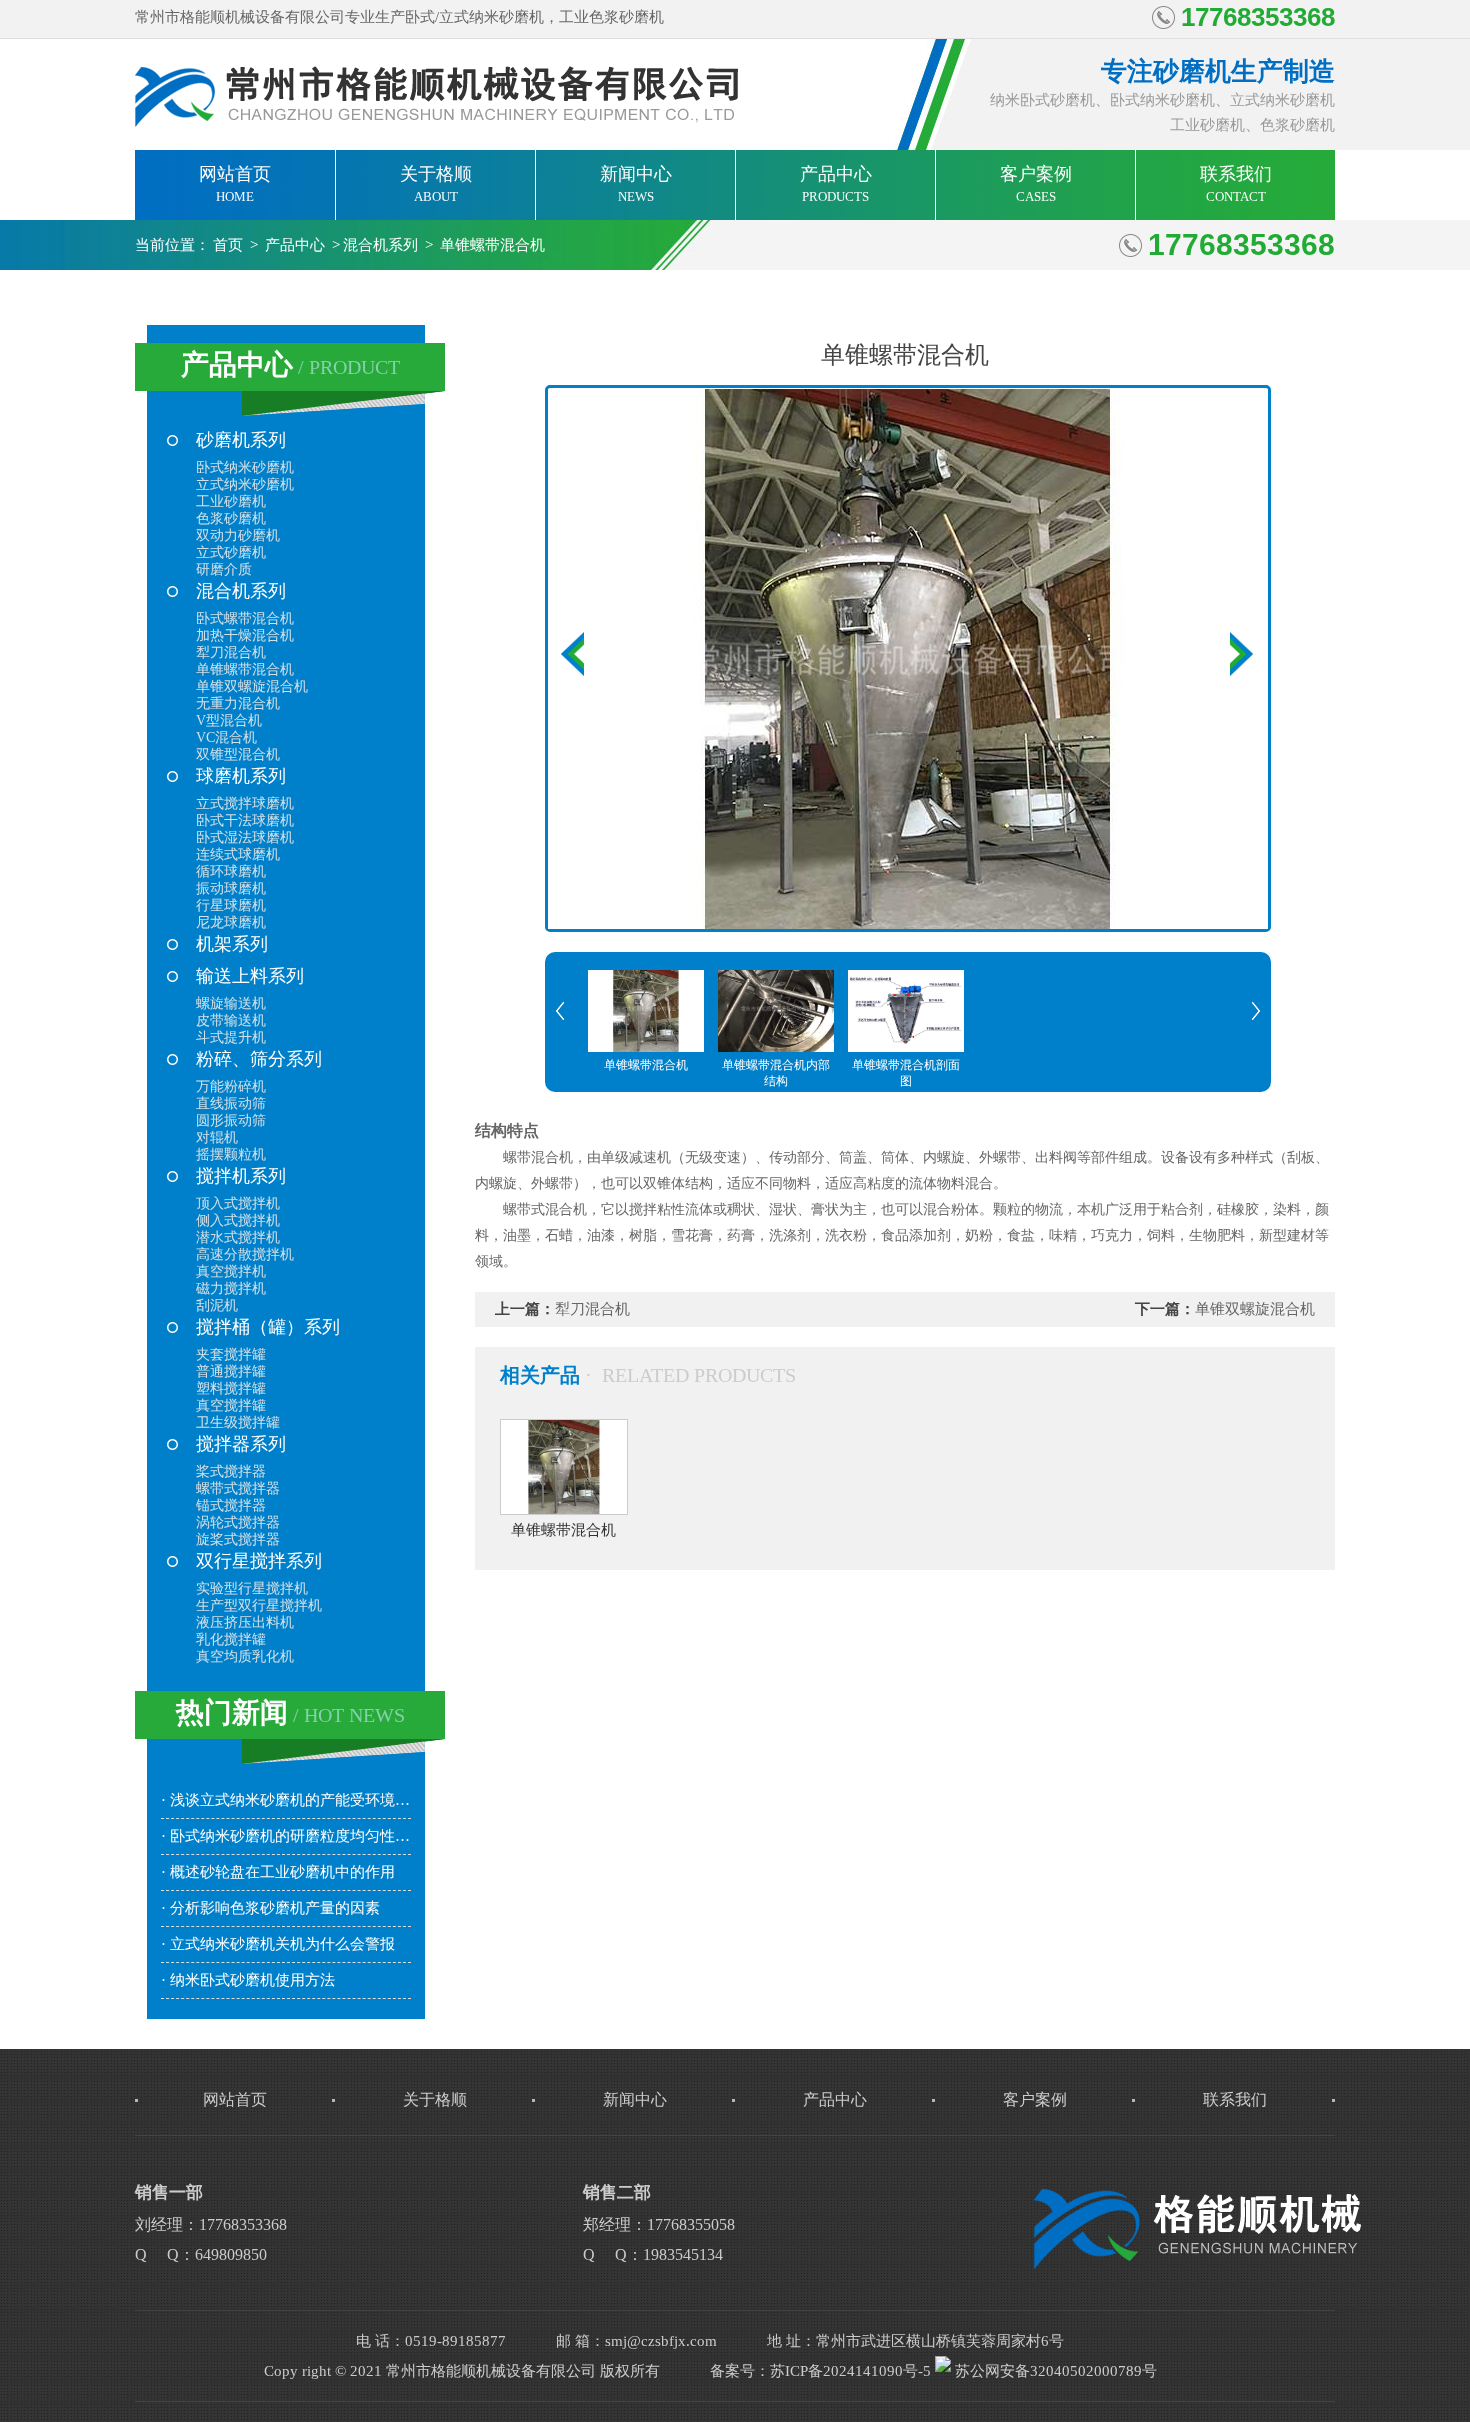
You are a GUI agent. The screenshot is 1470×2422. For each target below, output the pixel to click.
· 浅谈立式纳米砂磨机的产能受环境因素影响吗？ (286, 1800)
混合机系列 (380, 245)
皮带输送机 (231, 1020)
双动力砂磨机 (238, 535)
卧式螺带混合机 (245, 618)
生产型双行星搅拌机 (259, 1605)
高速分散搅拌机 (245, 1254)
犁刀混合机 (231, 652)
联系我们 (1236, 184)
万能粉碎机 (231, 1086)
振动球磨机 (231, 888)
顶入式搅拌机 (238, 1203)
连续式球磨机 (238, 854)
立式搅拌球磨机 (245, 803)
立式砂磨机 (231, 552)
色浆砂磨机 (231, 518)
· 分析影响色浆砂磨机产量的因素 (270, 1908)
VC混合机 (226, 737)
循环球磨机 (231, 871)
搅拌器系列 (241, 1444)
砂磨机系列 (241, 440)
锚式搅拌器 (231, 1505)
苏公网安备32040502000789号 (1054, 2371)
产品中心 (836, 184)
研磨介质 (224, 569)
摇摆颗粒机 (231, 1154)
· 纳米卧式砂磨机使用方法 (248, 1980)
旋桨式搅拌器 (238, 1539)
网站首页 (235, 184)
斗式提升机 (231, 1037)
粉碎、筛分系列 (259, 1059)
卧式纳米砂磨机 (245, 467)
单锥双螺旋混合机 (252, 686)
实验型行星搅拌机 (252, 1588)
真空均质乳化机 (245, 1656)
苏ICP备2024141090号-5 (850, 2371)
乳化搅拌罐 (231, 1639)
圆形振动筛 (231, 1120)
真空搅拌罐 (231, 1405)
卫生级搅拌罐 (238, 1422)
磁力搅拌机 (231, 1288)
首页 (228, 245)
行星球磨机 (231, 905)
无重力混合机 (238, 703)
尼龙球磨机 (231, 922)
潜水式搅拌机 (238, 1237)
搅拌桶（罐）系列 (268, 1327)
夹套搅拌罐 (231, 1354)
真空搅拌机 (231, 1271)
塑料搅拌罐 (231, 1388)
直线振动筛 (231, 1103)
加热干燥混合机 (245, 635)
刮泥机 (217, 1305)
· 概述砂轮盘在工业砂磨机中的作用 (278, 1872)
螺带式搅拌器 (238, 1488)
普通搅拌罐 (231, 1371)
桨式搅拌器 (231, 1471)
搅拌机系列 (241, 1176)
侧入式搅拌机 (238, 1220)
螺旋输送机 (231, 1003)
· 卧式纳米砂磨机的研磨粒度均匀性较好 (286, 1836)
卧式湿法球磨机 (245, 837)
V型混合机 (229, 720)
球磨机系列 (241, 776)
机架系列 (232, 944)
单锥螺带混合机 (492, 245)
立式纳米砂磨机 (245, 484)
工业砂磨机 (231, 501)
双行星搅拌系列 (259, 1561)
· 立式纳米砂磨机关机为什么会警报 (278, 1944)
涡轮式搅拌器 (238, 1522)
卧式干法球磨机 (245, 820)
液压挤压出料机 (245, 1622)
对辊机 (217, 1137)
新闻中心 (636, 184)
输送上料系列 (250, 976)
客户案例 (1036, 184)
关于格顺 (436, 184)
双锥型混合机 (238, 754)
